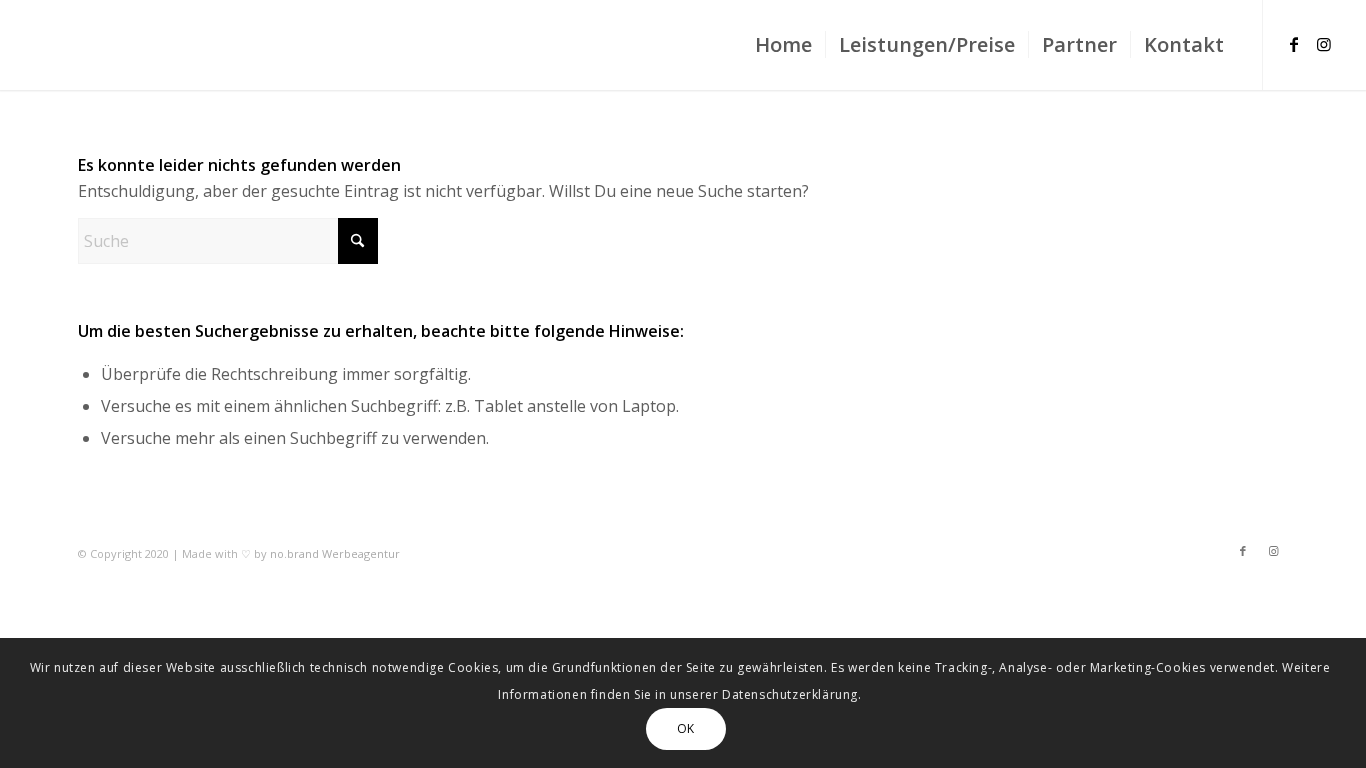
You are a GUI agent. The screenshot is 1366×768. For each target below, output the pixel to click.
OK (686, 728)
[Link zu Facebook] (1294, 44)
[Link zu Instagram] (1324, 44)
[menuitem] (783, 45)
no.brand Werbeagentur (335, 553)
